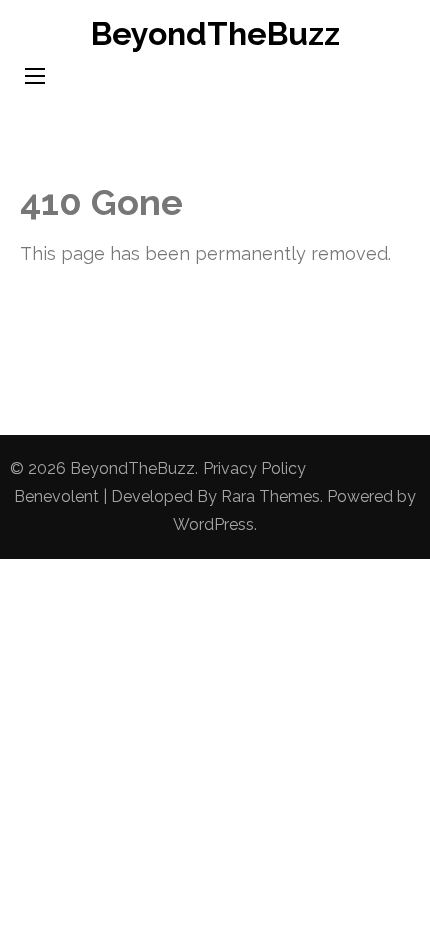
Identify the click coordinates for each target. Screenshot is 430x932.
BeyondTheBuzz (215, 33)
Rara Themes (270, 496)
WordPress (213, 524)
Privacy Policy (254, 468)
